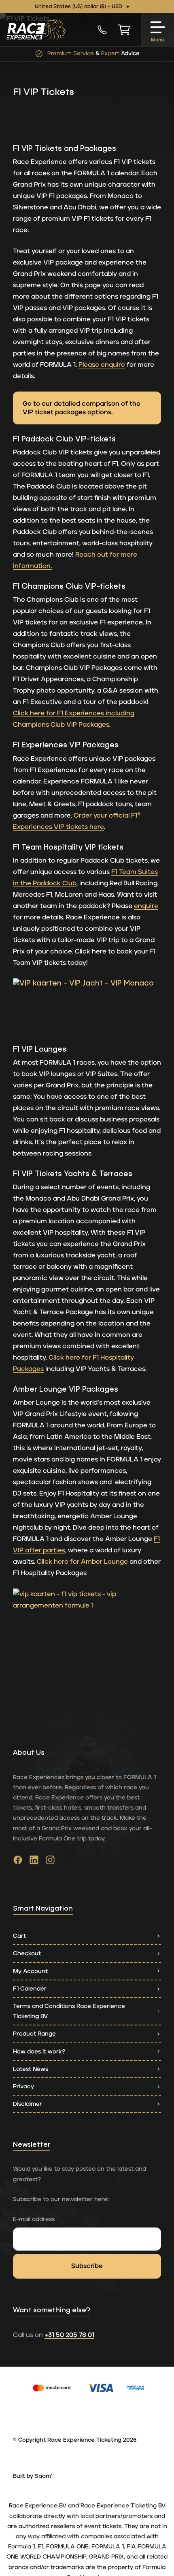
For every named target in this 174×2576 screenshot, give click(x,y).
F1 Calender (30, 1989)
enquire (146, 906)
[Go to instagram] (50, 1862)
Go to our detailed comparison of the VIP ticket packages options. (82, 408)
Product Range (34, 2034)
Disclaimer (28, 2104)
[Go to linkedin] (34, 1862)
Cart (19, 1936)
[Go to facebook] (18, 1862)
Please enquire (102, 365)
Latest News (31, 2069)
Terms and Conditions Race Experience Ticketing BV (69, 2011)
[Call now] (102, 30)
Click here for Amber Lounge (82, 1562)
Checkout (27, 1953)
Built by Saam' (33, 2476)
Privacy (23, 2086)
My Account (30, 1971)
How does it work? (39, 2052)
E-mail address (34, 2219)
